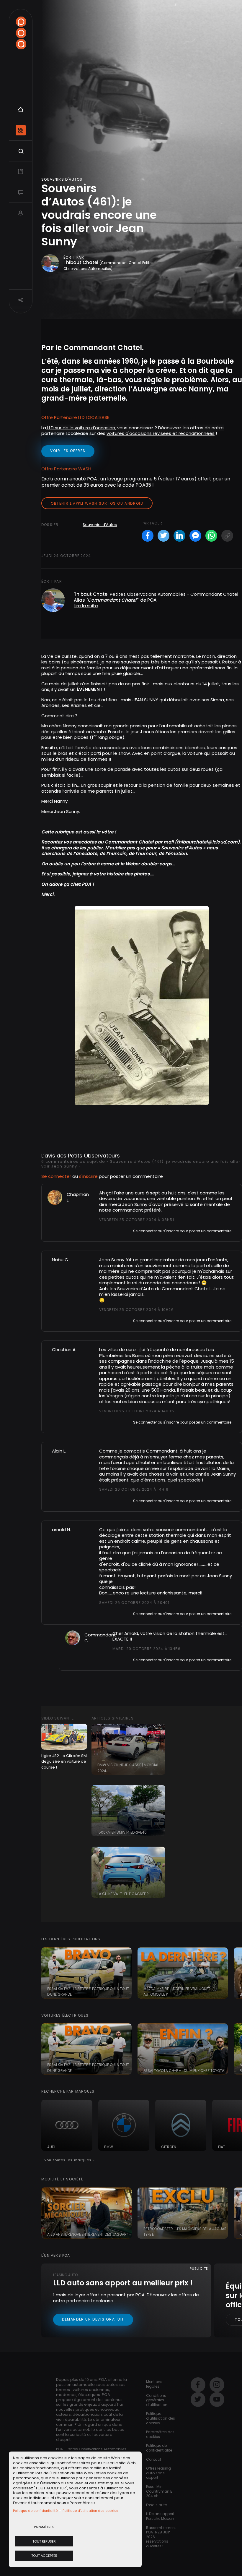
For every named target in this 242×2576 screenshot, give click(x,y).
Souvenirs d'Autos (100, 525)
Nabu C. (60, 1260)
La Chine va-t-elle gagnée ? (123, 1894)
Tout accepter (44, 2556)
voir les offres (68, 451)
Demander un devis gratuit (93, 2319)
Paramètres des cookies (160, 2434)
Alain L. (59, 1451)
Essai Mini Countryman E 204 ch (159, 2491)
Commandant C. (100, 1638)
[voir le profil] (55, 1197)
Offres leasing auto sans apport (158, 2473)
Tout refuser (44, 2541)
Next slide (235, 1973)
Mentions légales (154, 2384)
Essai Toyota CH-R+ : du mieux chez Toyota (184, 2071)
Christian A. (64, 1349)
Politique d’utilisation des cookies (90, 2511)
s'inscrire (88, 1176)
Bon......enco (112, 1593)
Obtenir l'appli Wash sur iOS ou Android (97, 503)
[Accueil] (21, 33)
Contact (154, 2459)
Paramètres (44, 2527)
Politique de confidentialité (35, 2511)
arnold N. (61, 1530)
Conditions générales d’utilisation (157, 2400)
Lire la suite (86, 606)
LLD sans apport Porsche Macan (160, 2516)
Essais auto (157, 2505)
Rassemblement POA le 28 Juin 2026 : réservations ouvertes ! (161, 2537)
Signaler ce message (118, 1230)
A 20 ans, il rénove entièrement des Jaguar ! (88, 2234)
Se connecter (56, 1176)
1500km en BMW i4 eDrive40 (122, 1832)
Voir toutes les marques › (69, 2160)
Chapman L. (78, 1197)
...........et (206, 1564)
